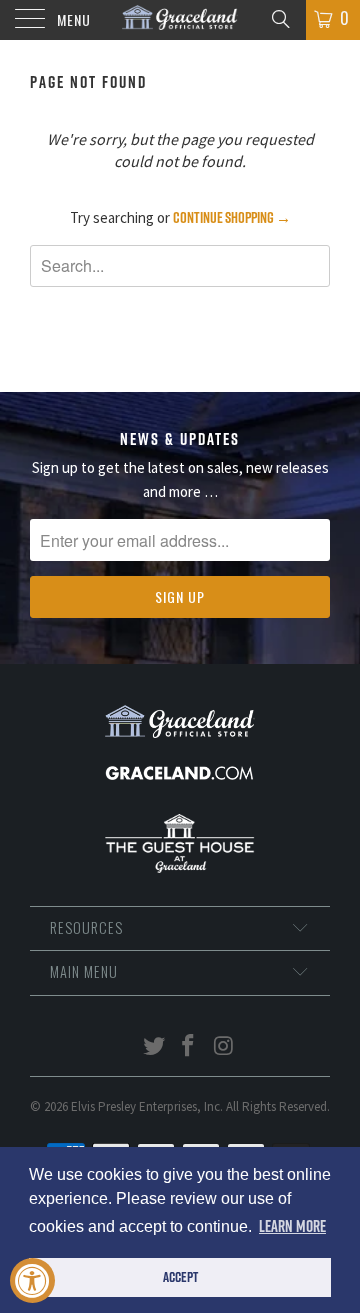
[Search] (279, 18)
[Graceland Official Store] (180, 20)
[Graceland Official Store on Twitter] (154, 1047)
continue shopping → (232, 217)
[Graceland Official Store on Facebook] (189, 1047)
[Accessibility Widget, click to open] (32, 1280)
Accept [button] (180, 1277)
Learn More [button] (292, 1226)
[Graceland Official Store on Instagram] (224, 1047)
